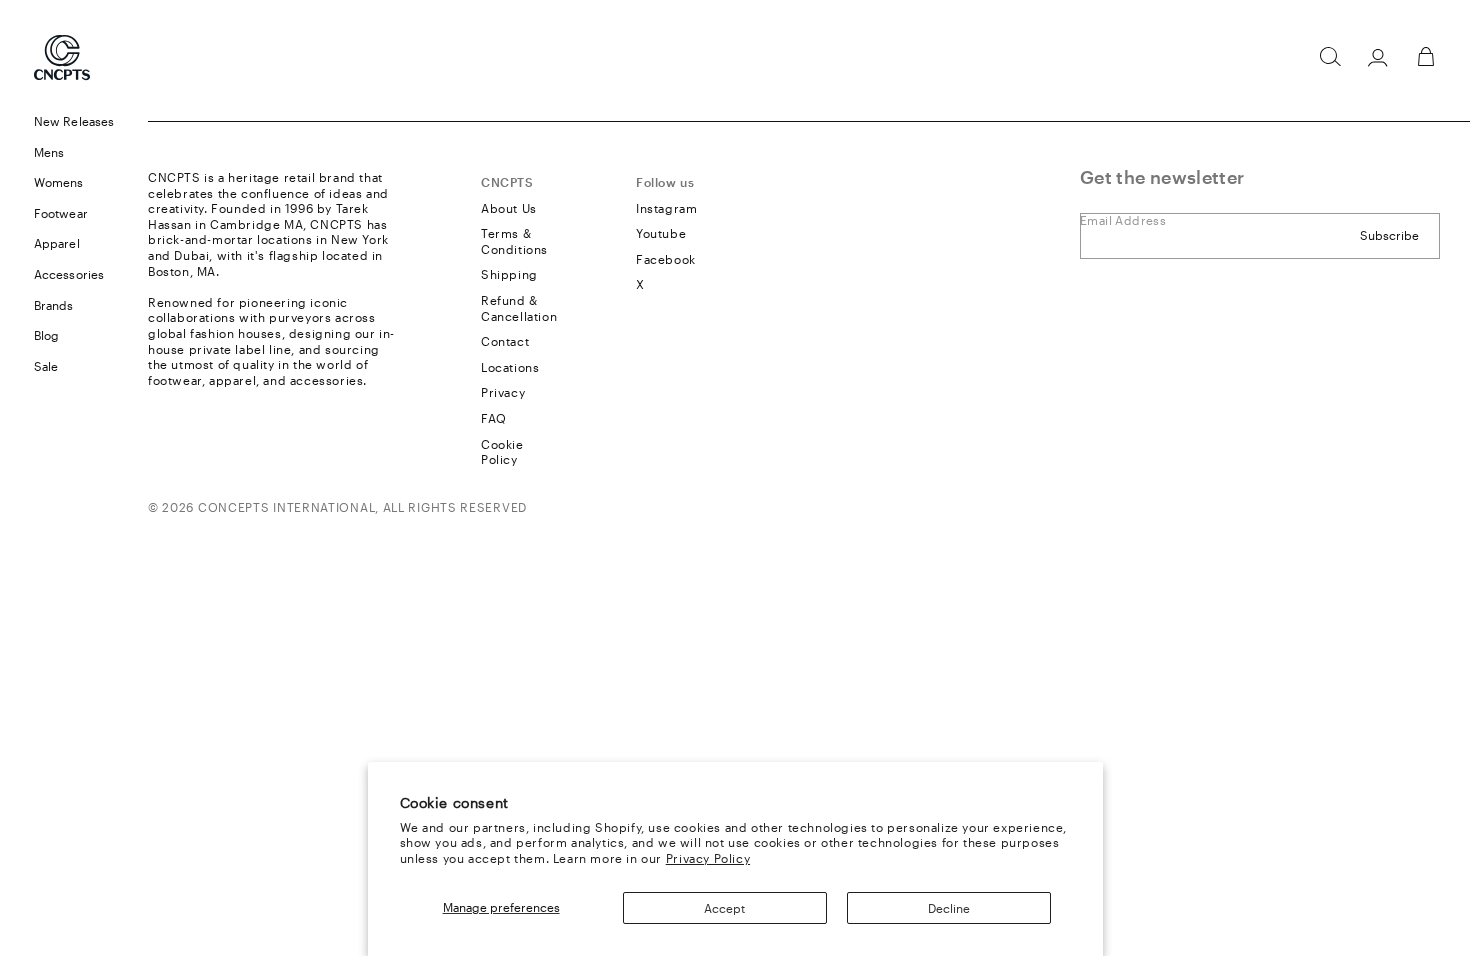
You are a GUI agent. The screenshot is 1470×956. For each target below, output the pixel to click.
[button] (1330, 57)
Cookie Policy (502, 452)
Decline (949, 908)
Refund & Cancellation (519, 308)
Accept (724, 908)
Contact (505, 341)
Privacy (503, 392)
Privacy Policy (708, 858)
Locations (510, 367)
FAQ (494, 418)
